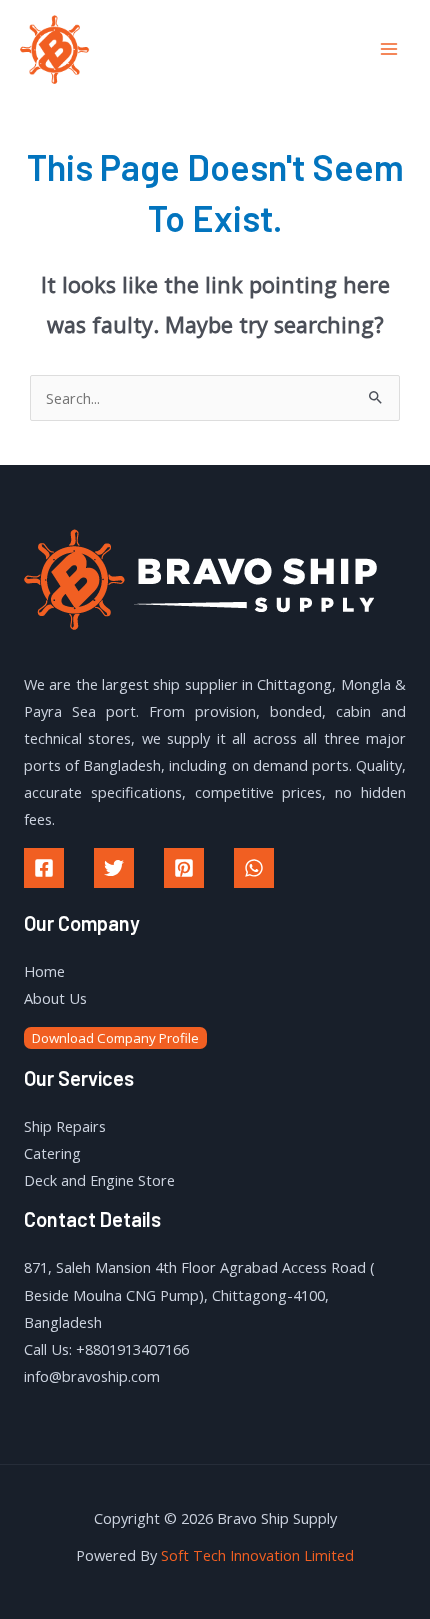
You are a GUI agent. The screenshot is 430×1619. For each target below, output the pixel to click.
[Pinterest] (184, 868)
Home (44, 971)
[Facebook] (44, 868)
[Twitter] (114, 868)
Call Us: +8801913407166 (106, 1349)
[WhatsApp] (254, 868)
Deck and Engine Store (99, 1180)
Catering (52, 1153)
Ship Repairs (65, 1126)
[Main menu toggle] (389, 49)
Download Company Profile (115, 1038)
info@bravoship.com (92, 1376)
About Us (55, 998)
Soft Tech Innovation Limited (257, 1555)
